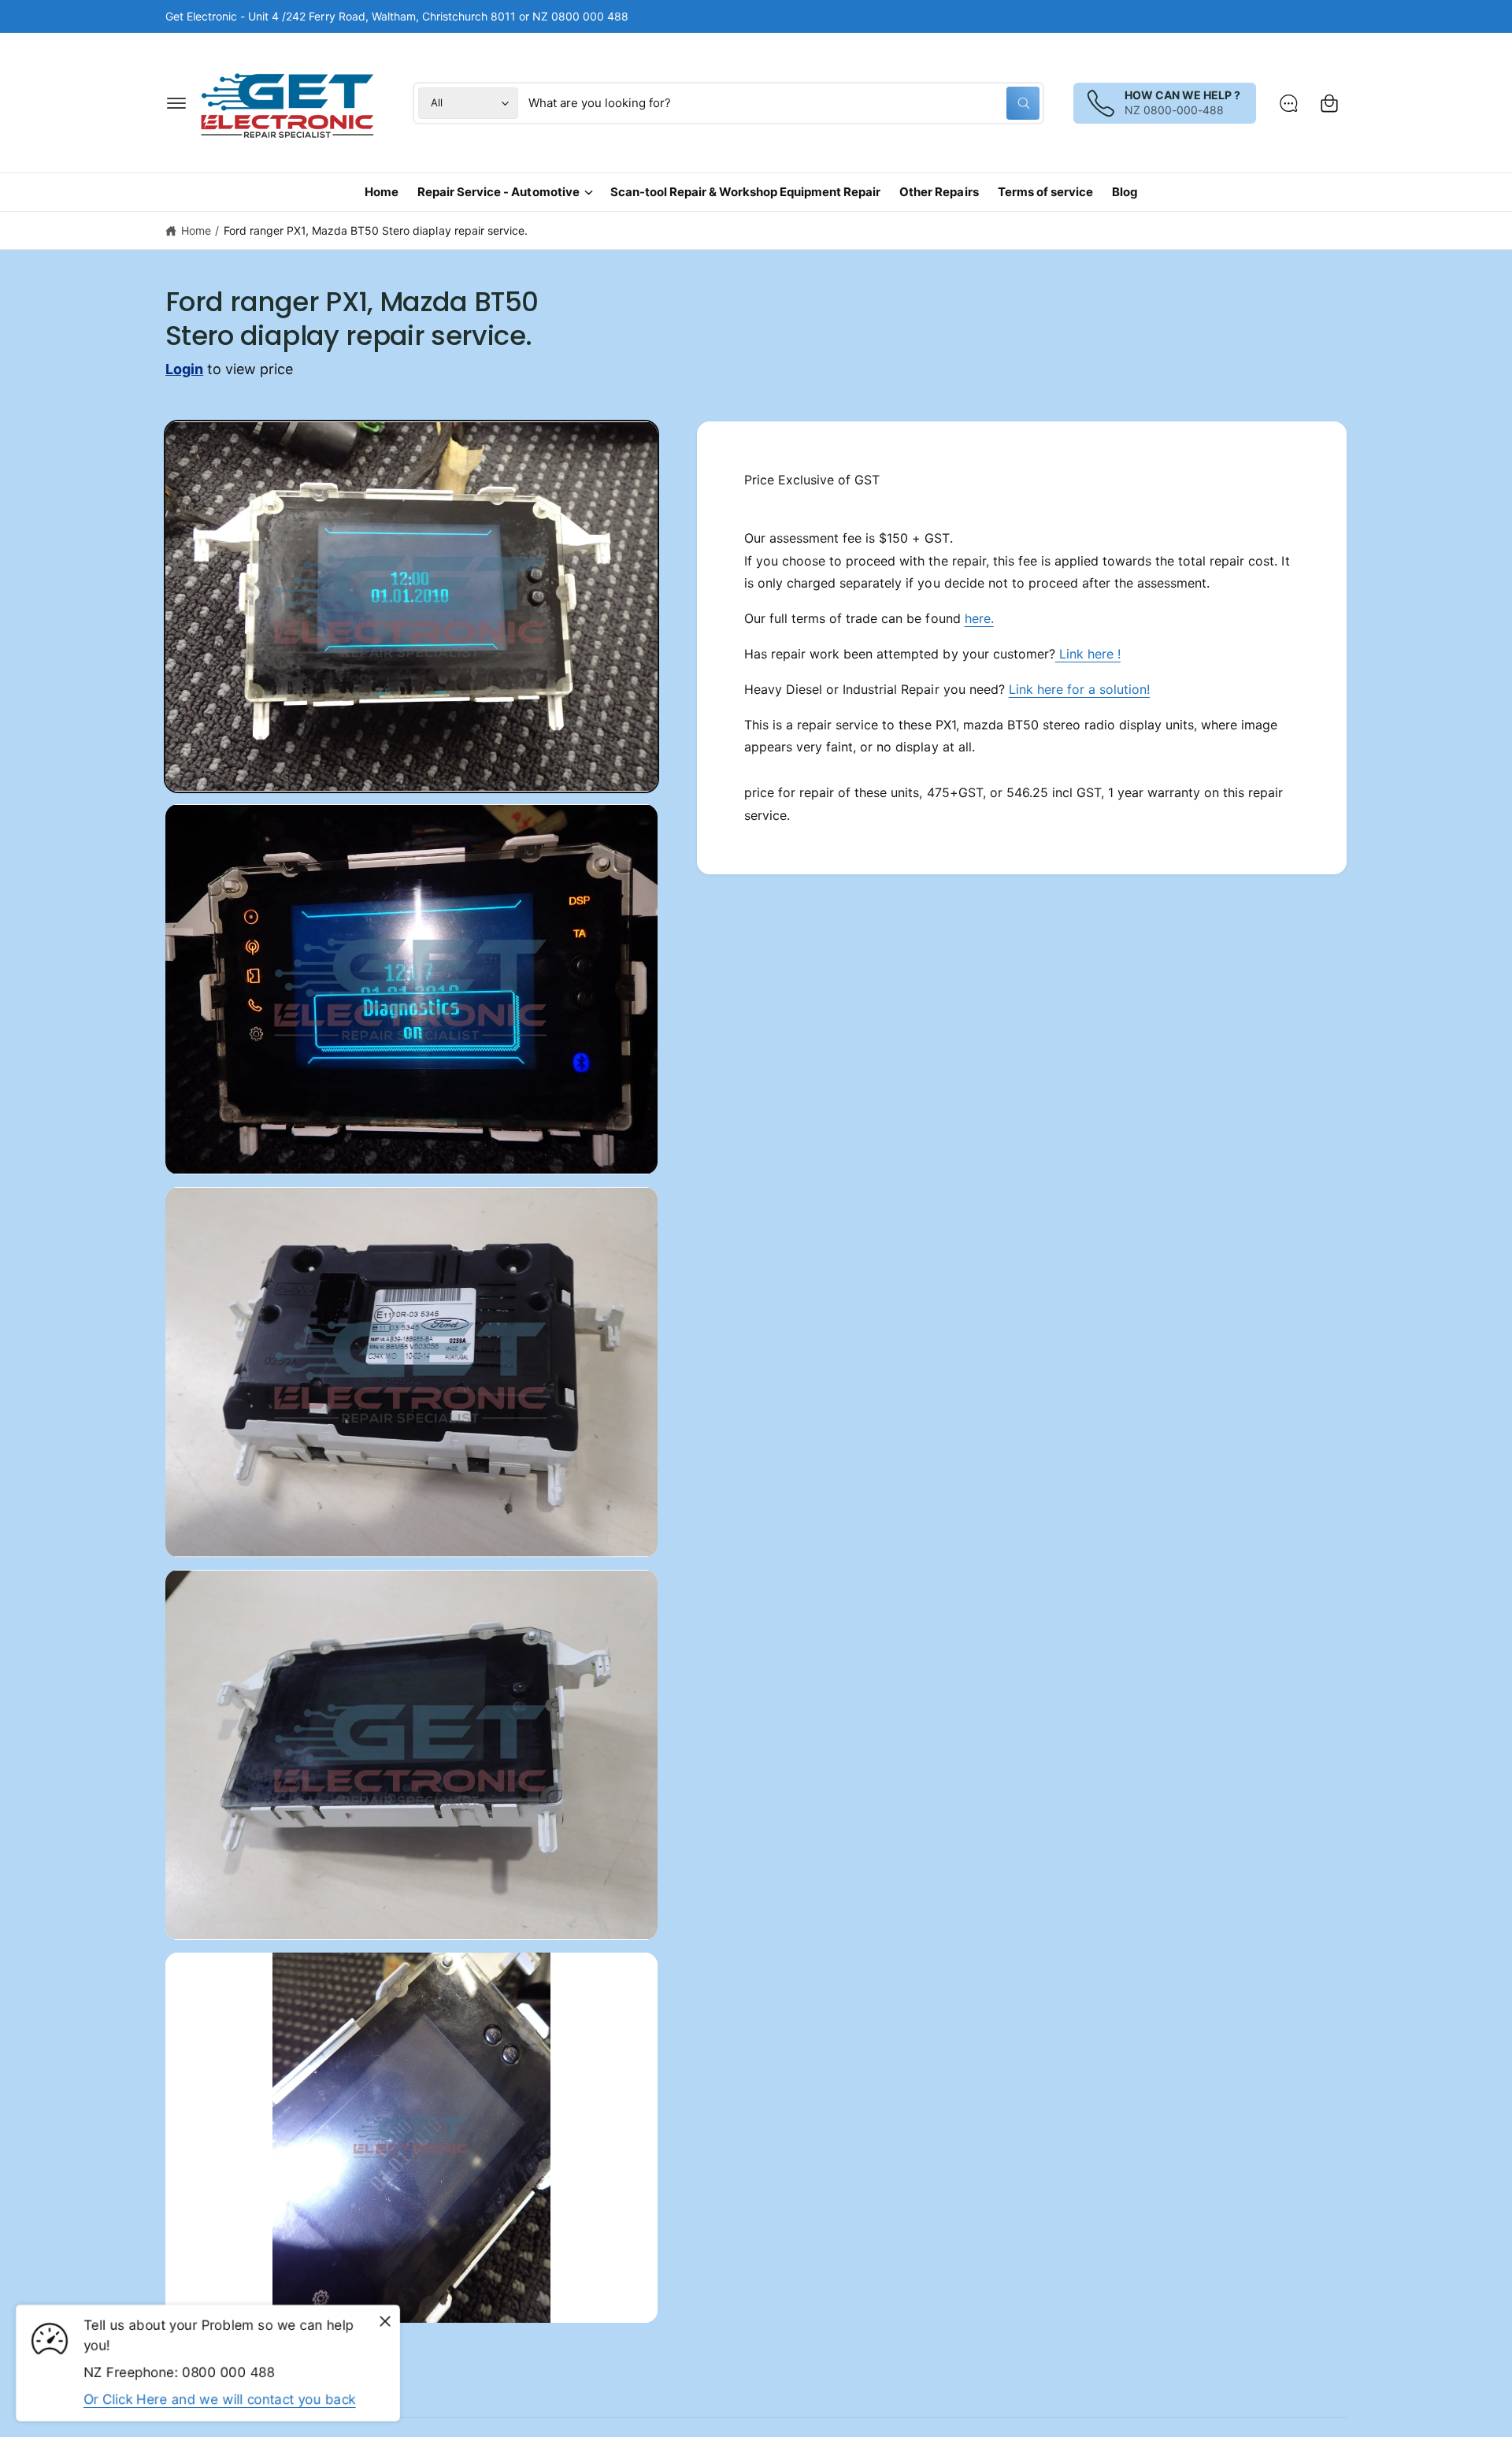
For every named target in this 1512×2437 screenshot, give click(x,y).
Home (196, 230)
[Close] (385, 2322)
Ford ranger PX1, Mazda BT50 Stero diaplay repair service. (376, 230)
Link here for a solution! (1079, 689)
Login (184, 369)
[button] (176, 103)
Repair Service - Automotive (498, 192)
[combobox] (784, 103)
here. (979, 618)
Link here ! (1088, 654)
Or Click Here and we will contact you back (220, 2399)
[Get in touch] (1288, 103)
